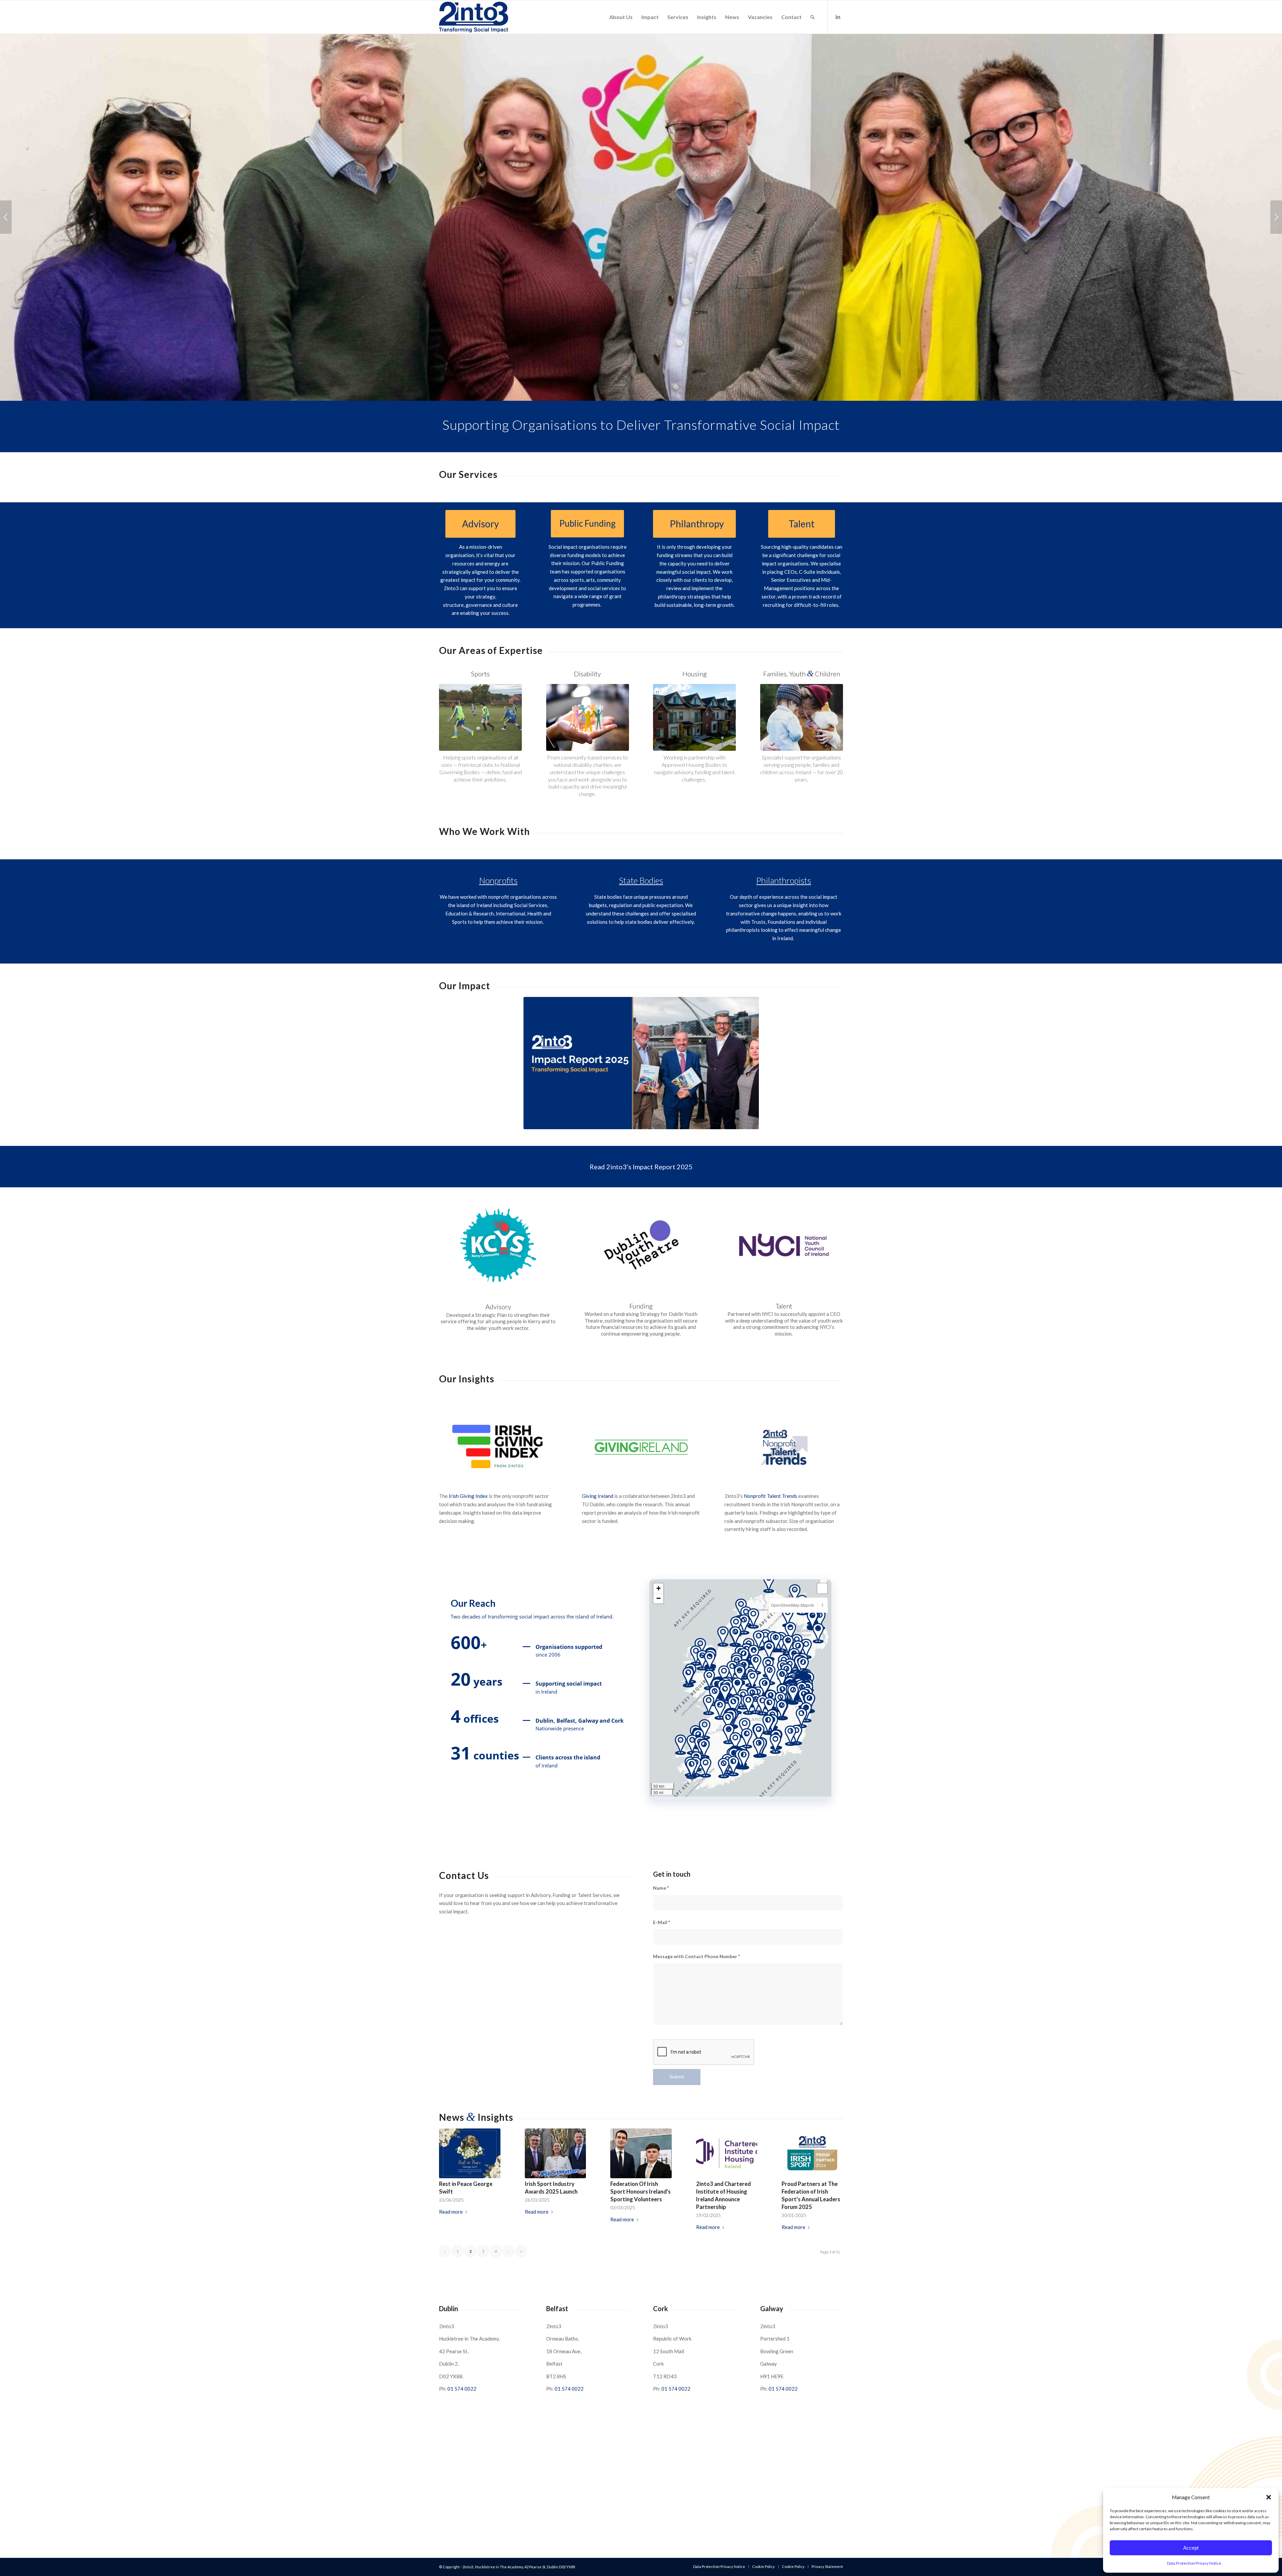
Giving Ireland (598, 1496)
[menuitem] (621, 17)
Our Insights (467, 1379)
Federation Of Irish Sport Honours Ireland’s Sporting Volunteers (640, 2192)
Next (1276, 217)
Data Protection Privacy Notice (1194, 2563)
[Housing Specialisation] (694, 717)
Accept (1191, 2548)
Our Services (468, 474)
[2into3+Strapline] (474, 17)
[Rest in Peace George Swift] (470, 2153)
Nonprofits (498, 880)
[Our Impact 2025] (641, 1063)
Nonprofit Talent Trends (771, 1496)
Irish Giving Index (468, 1496)
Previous (6, 217)
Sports (480, 674)
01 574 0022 (462, 2389)
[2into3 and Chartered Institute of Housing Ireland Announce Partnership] (727, 2153)
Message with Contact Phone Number (696, 1956)
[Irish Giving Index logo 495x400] (498, 1447)
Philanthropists (784, 880)
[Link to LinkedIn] (838, 17)
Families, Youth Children (802, 674)
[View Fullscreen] (822, 1588)
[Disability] (588, 717)
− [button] (659, 1598)
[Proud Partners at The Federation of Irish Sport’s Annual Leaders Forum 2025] (812, 2153)
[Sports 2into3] (480, 717)
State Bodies (641, 880)
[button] (1269, 2497)
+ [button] (659, 1588)
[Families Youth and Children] (802, 717)
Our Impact (465, 986)
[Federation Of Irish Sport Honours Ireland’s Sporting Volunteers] (641, 2153)
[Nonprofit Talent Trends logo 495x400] (784, 1447)
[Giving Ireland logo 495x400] (641, 1447)
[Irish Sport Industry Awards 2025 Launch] (556, 2153)
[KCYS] (498, 1245)
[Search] (812, 17)
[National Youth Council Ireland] (784, 1245)
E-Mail (662, 1922)
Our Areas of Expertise (491, 650)
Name (661, 1888)
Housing (695, 674)
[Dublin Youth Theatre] (641, 1245)
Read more (451, 2212)
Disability (587, 674)
